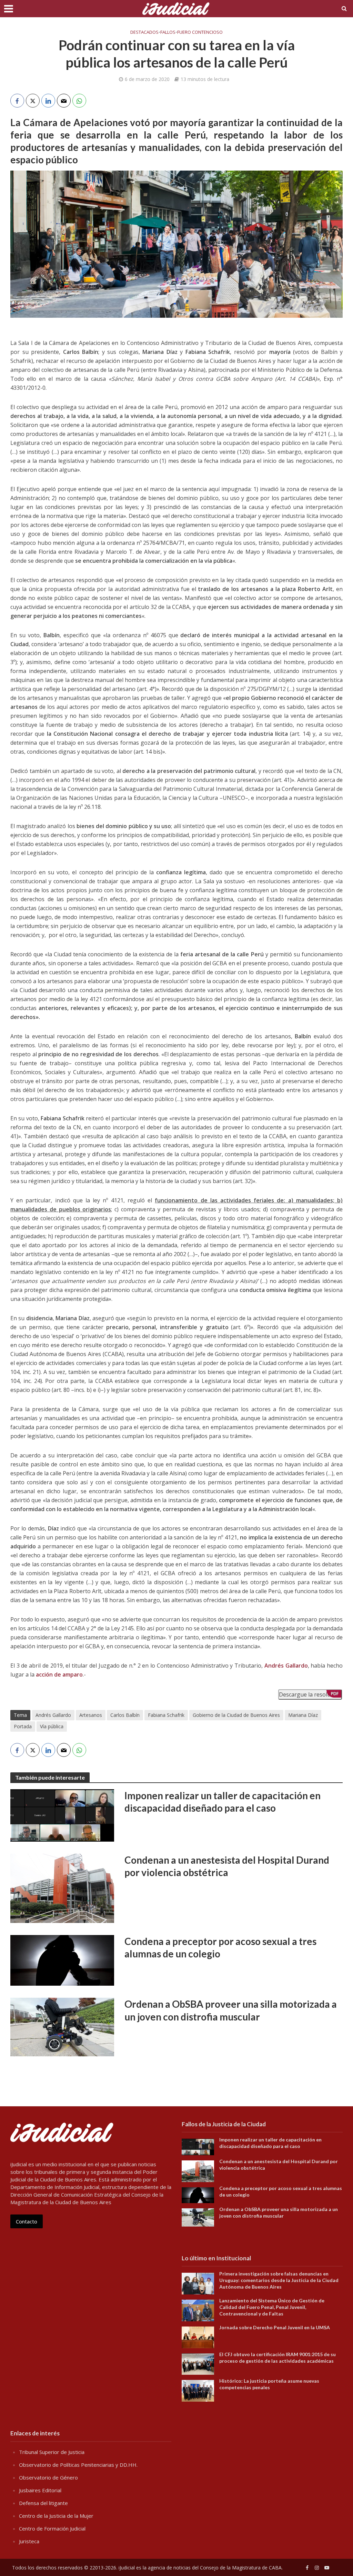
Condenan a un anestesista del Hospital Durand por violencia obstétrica (227, 1866)
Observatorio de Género (48, 2477)
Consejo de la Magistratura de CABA (241, 2568)
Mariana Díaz (303, 1715)
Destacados (144, 32)
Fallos (168, 32)
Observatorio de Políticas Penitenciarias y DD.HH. (78, 2465)
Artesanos (91, 1715)
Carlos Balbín (125, 1715)
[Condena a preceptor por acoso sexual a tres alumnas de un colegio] (62, 1960)
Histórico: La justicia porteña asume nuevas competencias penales (269, 2384)
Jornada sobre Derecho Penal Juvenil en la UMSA (275, 2327)
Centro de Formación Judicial (52, 2528)
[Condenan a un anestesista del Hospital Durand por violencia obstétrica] (62, 1888)
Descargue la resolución (310, 1694)
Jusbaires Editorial (40, 2490)
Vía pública (52, 1726)
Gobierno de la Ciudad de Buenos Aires (236, 1715)
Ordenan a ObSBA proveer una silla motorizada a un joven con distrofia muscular (231, 2010)
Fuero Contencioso (200, 32)
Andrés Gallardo (53, 1715)
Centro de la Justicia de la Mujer (56, 2516)
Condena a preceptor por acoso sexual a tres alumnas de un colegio (220, 1947)
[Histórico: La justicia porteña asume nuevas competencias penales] (198, 2390)
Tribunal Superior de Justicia (52, 2452)
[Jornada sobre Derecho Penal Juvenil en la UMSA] (198, 2336)
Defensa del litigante (43, 2503)
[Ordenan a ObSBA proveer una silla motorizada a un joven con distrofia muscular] (62, 2026)
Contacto (27, 2221)
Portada (23, 1726)
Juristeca (29, 2541)
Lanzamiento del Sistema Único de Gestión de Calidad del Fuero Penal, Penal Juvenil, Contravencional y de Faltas (272, 2307)
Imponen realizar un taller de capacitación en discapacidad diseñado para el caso (223, 1802)
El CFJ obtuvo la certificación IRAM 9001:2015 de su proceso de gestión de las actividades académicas (278, 2358)
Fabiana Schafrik (166, 1715)
